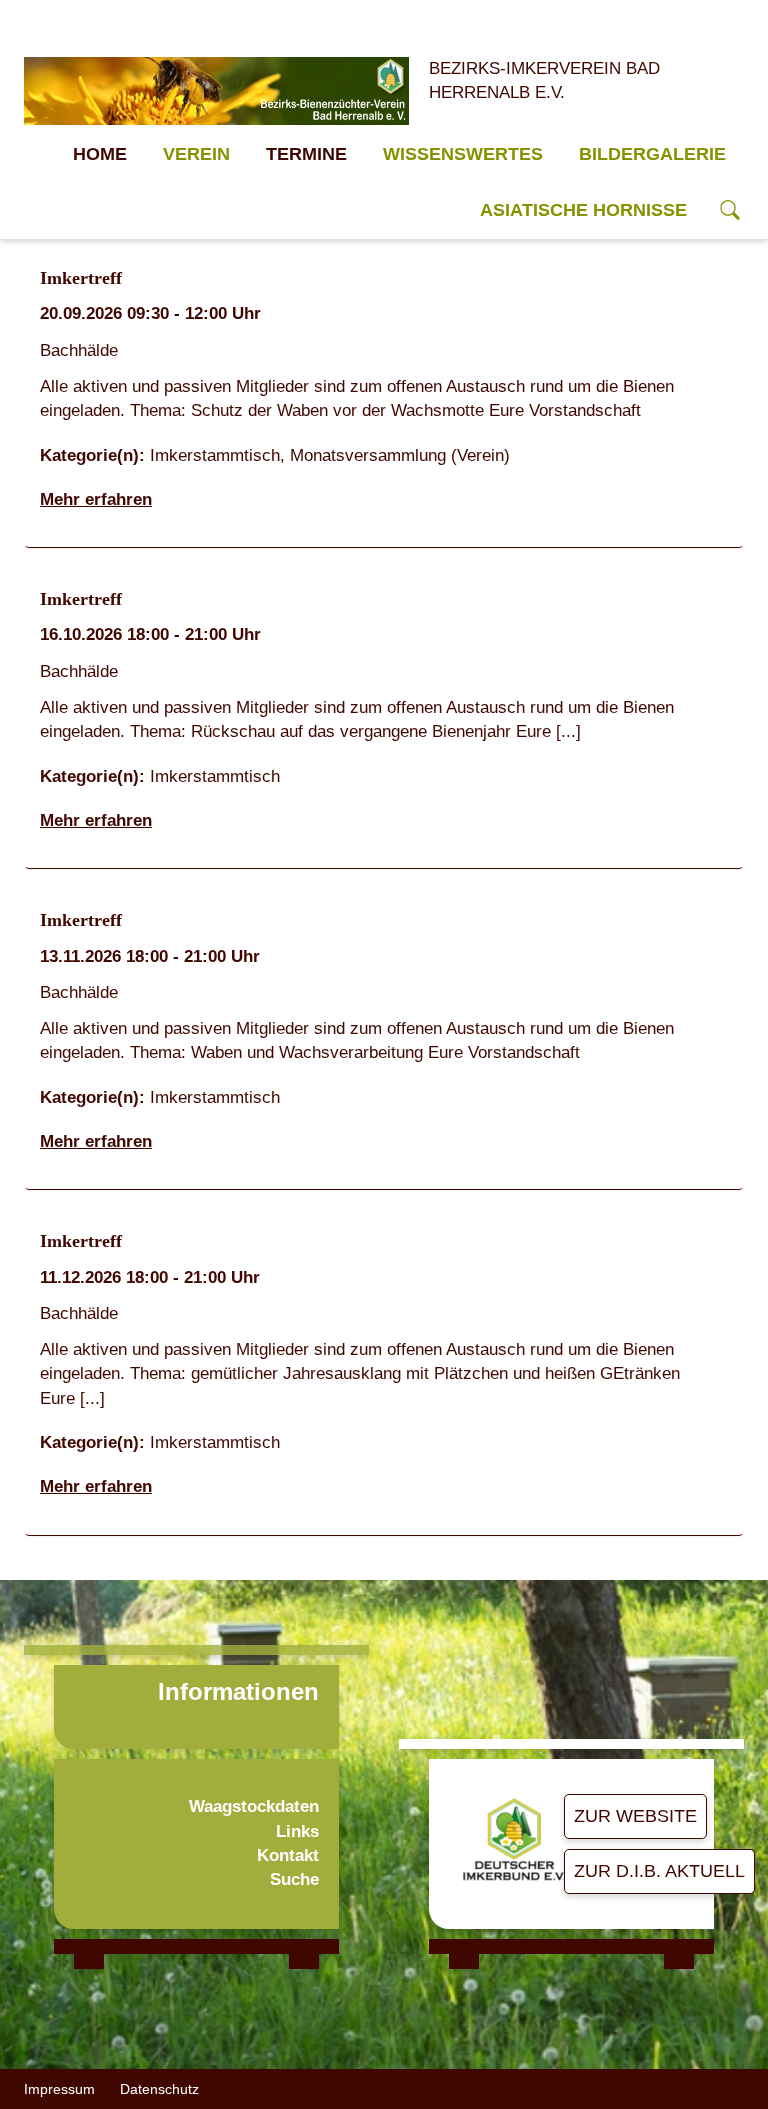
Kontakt (288, 1855)
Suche (294, 1879)
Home (100, 154)
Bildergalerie (652, 154)
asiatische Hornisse (583, 210)
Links (297, 1831)
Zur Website (635, 1816)
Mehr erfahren (96, 499)
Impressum (59, 2089)
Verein (196, 154)
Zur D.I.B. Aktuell (659, 1871)
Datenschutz (159, 2089)
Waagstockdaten (254, 1806)
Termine (306, 154)
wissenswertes (463, 154)
